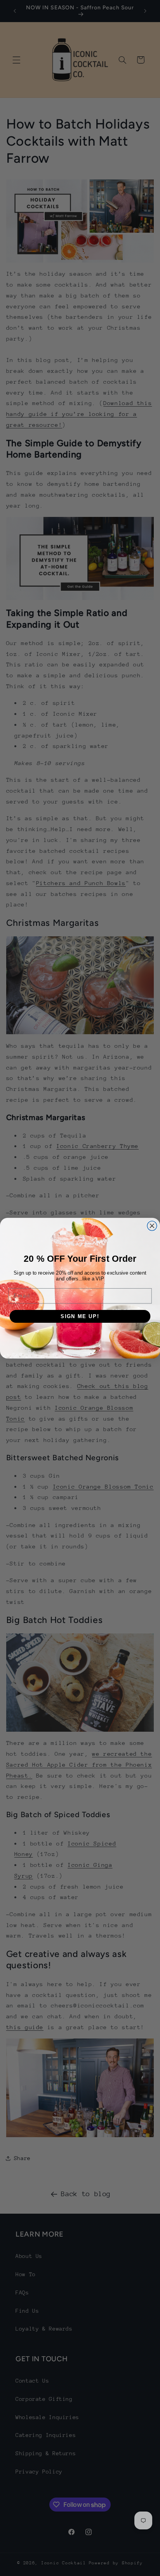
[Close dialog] (152, 1225)
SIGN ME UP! (80, 1316)
